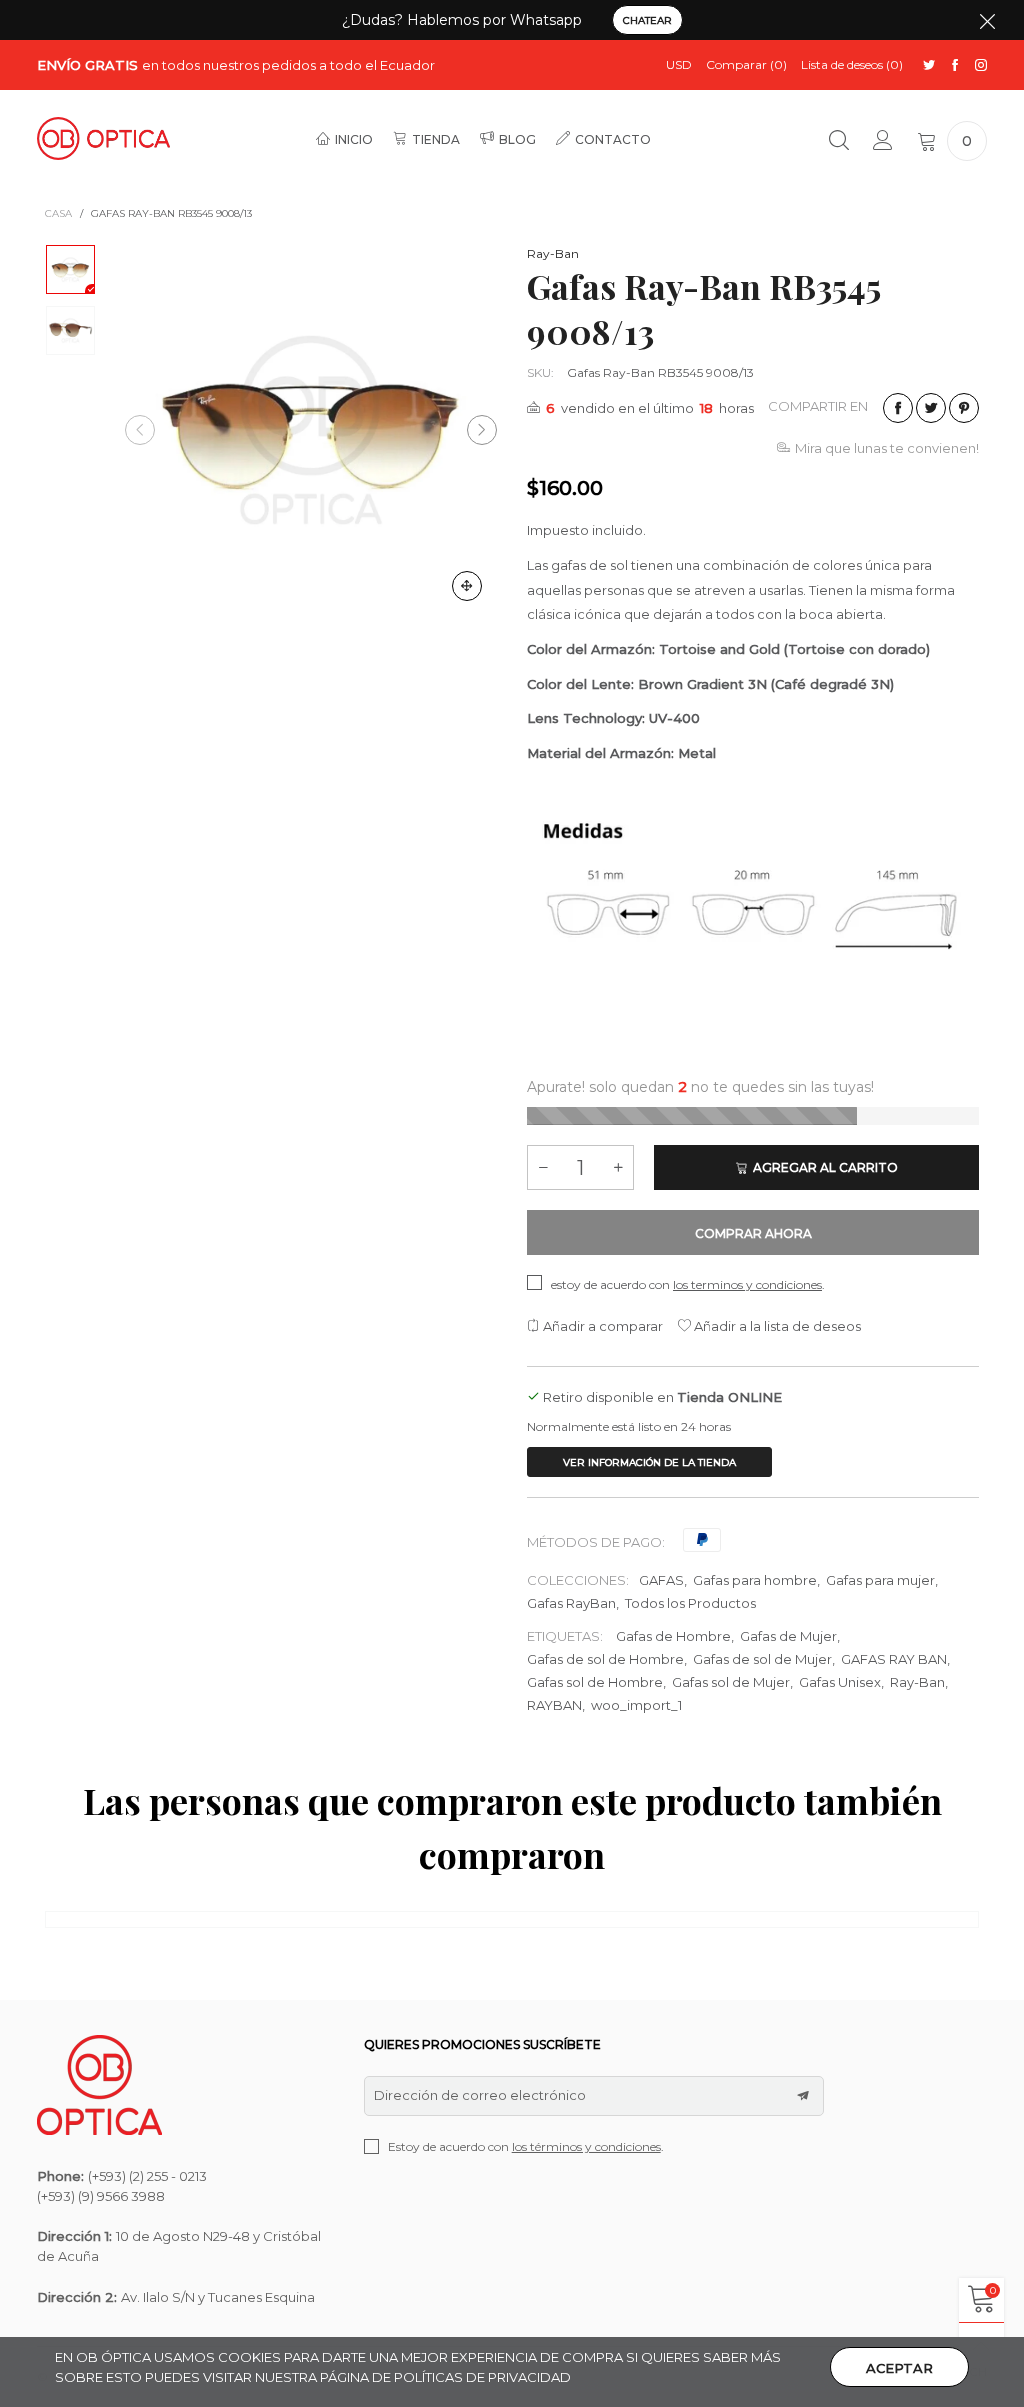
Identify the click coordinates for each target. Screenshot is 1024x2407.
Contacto (613, 139)
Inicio (354, 139)
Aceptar (899, 2368)
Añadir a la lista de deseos (776, 1326)
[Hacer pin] (964, 408)
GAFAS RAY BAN (894, 1659)
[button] (140, 430)
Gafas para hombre (755, 1580)
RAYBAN (554, 1705)
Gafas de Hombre (673, 1636)
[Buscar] (839, 141)
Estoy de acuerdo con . (526, 2146)
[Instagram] (981, 65)
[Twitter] (929, 65)
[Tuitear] (931, 408)
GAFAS (661, 1580)
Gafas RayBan (571, 1603)
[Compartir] (898, 408)
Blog (517, 139)
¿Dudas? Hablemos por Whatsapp (462, 20)
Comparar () (746, 64)
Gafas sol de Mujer (731, 1682)
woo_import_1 (636, 1705)
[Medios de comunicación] (467, 586)
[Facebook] (955, 65)
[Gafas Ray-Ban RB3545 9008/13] (311, 430)
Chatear (647, 20)
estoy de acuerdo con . (688, 1284)
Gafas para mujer (880, 1580)
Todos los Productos (690, 1603)
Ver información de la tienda (649, 1462)
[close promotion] (987, 20)
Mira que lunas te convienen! (887, 448)
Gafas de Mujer (788, 1636)
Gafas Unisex (840, 1682)
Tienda (436, 139)
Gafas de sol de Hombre (605, 1659)
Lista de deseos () (852, 64)
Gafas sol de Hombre (595, 1682)
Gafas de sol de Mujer (762, 1659)
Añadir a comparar (601, 1326)
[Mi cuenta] (883, 141)
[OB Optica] (103, 138)
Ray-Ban (553, 253)
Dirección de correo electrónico (480, 2095)
